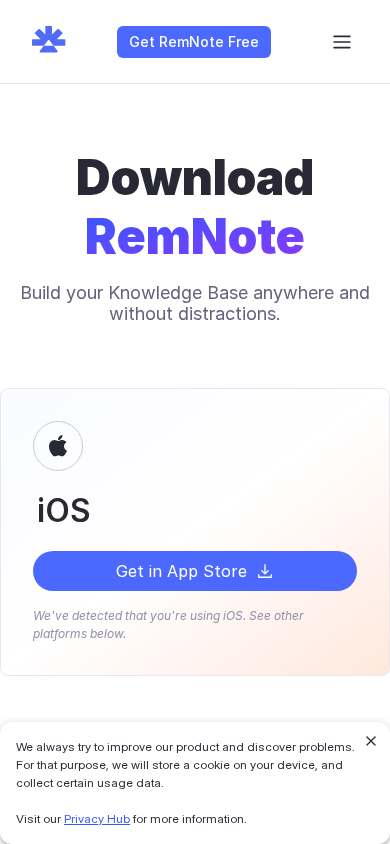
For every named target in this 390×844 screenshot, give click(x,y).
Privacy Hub (97, 818)
